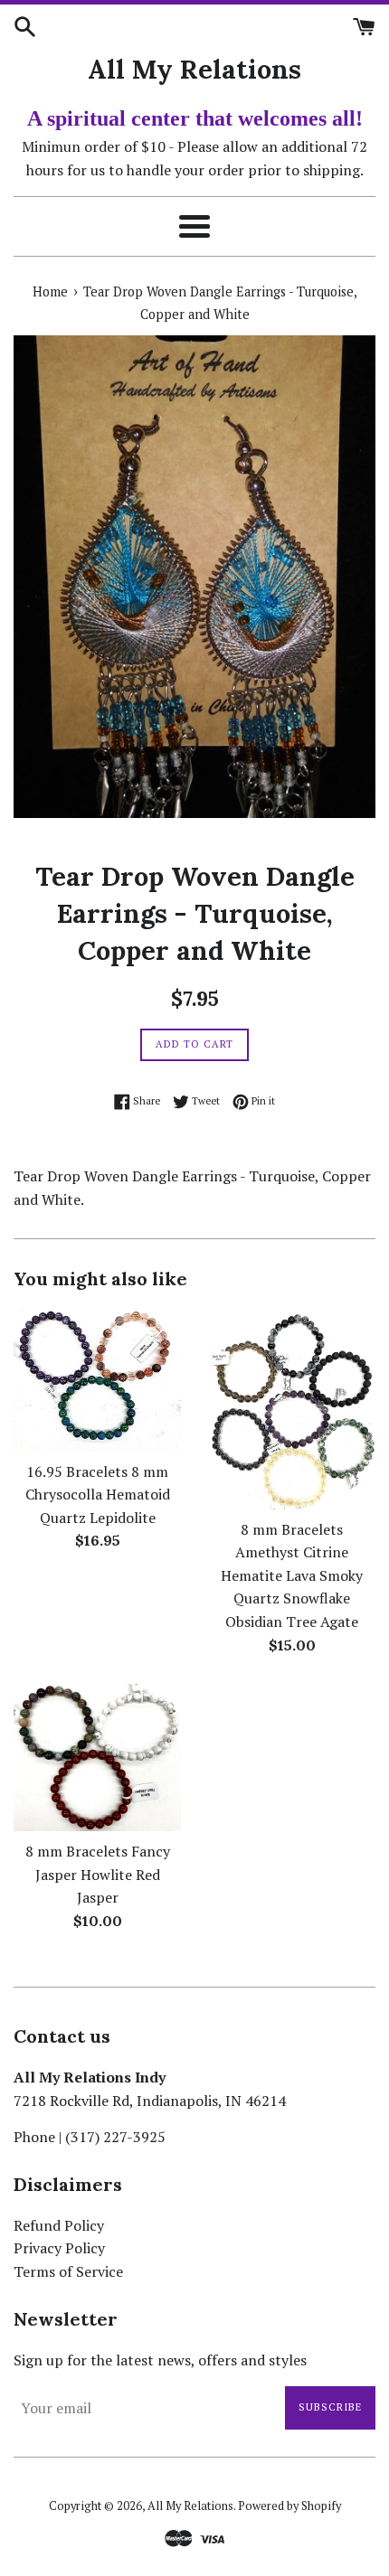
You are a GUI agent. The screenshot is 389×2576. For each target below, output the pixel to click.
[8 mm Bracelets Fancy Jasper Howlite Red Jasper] (97, 1758)
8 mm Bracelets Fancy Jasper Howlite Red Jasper (98, 1874)
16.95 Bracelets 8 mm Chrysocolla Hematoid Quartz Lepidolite (98, 1495)
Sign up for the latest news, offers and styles (160, 2360)
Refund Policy (59, 2225)
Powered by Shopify (289, 2506)
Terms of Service (68, 2271)
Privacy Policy (59, 2248)
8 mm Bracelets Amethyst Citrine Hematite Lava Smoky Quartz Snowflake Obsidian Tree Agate (292, 1575)
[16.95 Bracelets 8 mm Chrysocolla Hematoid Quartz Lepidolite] (97, 1380)
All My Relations (194, 69)
